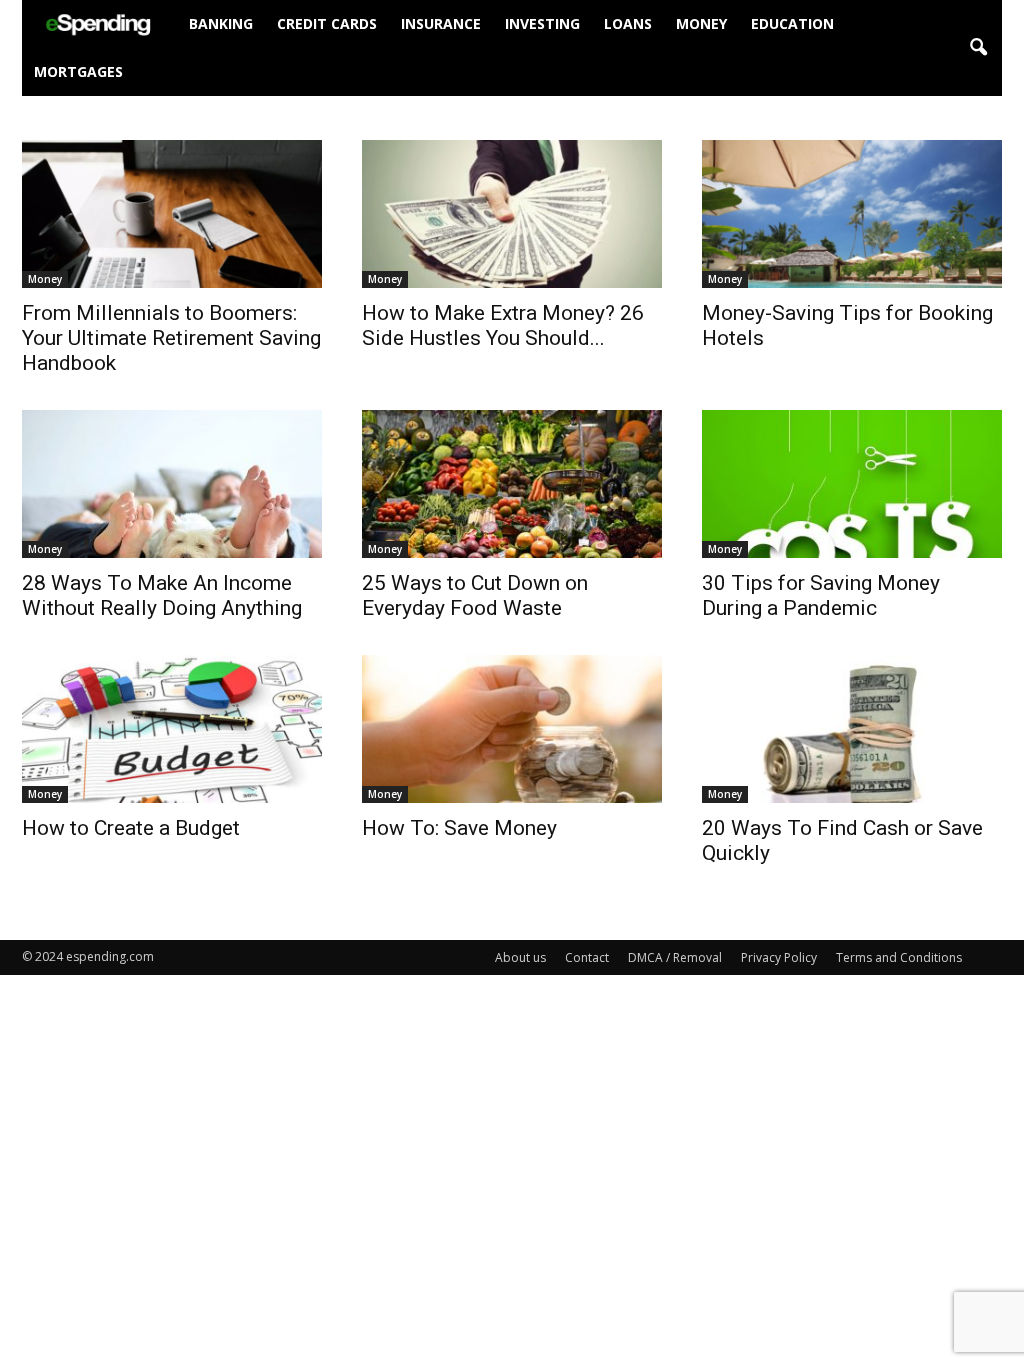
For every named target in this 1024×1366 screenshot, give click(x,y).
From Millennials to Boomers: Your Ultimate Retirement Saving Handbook (171, 338)
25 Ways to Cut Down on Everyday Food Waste (475, 595)
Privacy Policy (779, 957)
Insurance (441, 23)
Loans (628, 23)
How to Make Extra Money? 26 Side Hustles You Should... (503, 325)
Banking (221, 23)
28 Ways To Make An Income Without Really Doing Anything (162, 595)
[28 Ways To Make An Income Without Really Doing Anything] (172, 484)
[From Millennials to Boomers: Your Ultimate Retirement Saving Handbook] (172, 214)
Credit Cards (327, 23)
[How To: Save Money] (512, 729)
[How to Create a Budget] (172, 729)
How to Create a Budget (131, 828)
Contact (587, 957)
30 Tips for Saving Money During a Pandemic (821, 595)
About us (520, 957)
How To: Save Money (459, 828)
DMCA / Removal (675, 957)
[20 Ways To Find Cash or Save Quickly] (852, 729)
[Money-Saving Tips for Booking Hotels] (852, 214)
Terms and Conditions (899, 957)
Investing (542, 23)
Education (792, 23)
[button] (978, 48)
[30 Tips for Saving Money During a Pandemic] (852, 484)
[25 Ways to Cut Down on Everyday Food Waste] (512, 484)
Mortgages (78, 71)
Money (701, 23)
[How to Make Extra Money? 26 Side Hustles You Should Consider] (512, 214)
